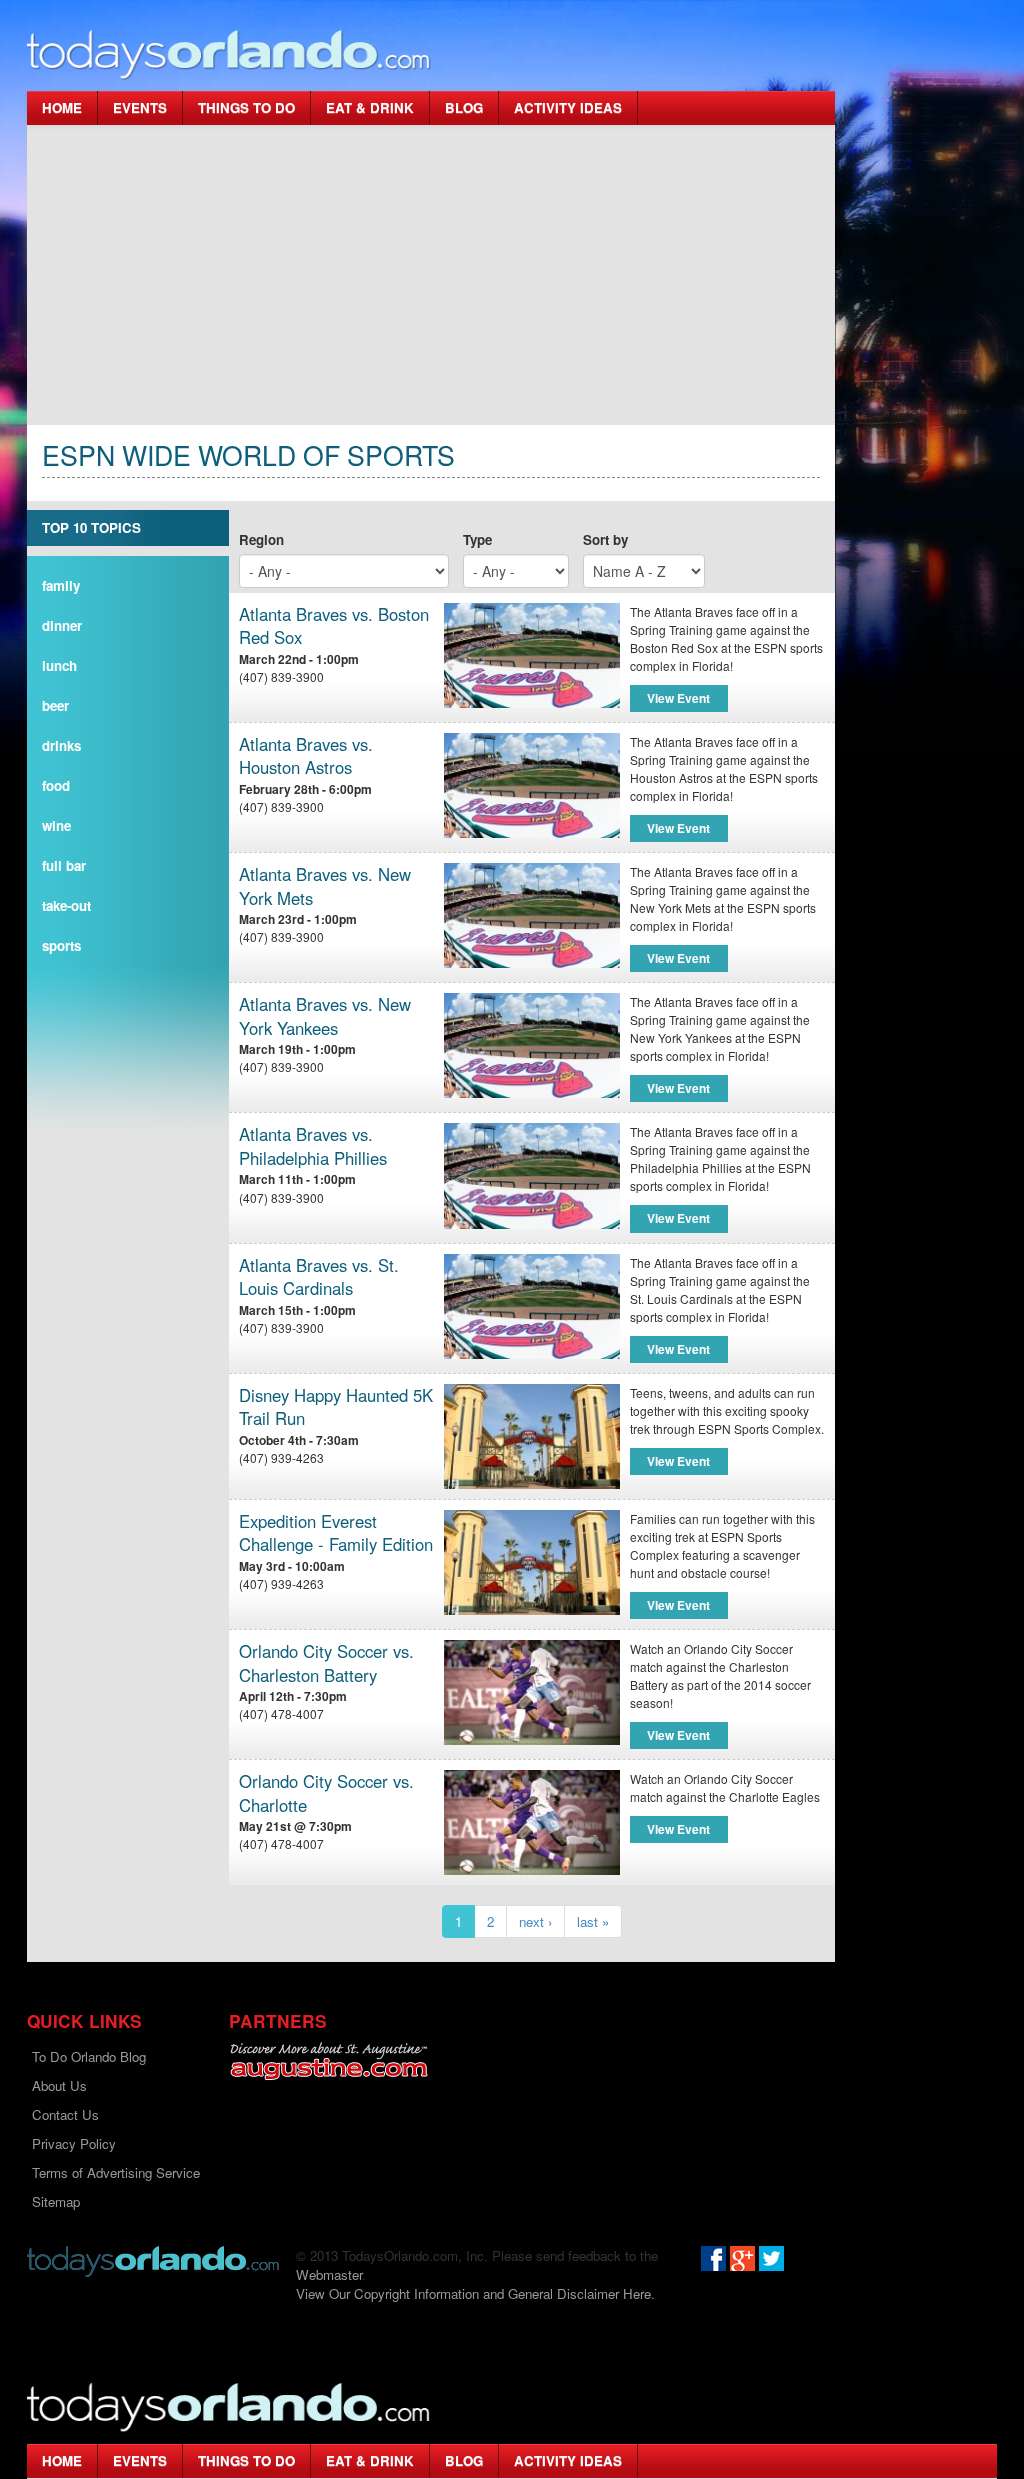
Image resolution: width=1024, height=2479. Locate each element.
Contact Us (65, 2114)
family (61, 585)
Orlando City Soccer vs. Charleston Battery (326, 1663)
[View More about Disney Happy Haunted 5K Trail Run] (531, 1436)
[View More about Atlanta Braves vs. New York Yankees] (531, 1045)
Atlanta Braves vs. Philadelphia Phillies (313, 1146)
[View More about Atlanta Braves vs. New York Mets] (531, 915)
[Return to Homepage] (153, 2259)
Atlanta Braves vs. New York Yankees (325, 1016)
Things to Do (246, 107)
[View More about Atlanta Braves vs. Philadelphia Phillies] (531, 1175)
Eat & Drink (370, 107)
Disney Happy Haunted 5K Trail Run (336, 1407)
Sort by (605, 539)
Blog (464, 107)
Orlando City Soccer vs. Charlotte (326, 1793)
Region (261, 539)
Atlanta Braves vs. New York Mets (325, 886)
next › (535, 1921)
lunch (59, 665)
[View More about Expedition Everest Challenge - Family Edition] (531, 1562)
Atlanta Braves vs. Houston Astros (306, 756)
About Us (59, 2085)
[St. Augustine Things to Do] (328, 2061)
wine (56, 825)
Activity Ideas (568, 107)
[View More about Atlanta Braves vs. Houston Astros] (531, 785)
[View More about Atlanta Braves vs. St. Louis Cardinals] (531, 1306)
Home (62, 107)
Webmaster (329, 2274)
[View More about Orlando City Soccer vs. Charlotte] (531, 1822)
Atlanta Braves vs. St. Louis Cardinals (319, 1277)
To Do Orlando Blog (89, 2056)
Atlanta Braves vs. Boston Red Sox (334, 626)
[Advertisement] (431, 275)
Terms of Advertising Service (116, 2172)
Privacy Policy (74, 2143)
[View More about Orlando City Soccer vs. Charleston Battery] (531, 1692)
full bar (64, 865)
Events (140, 107)
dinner (62, 625)
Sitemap (56, 2201)
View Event (678, 698)
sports (61, 945)
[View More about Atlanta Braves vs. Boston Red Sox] (531, 655)
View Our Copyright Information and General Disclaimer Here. (475, 2293)
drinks (61, 745)
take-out (66, 905)
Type (477, 539)
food (56, 785)
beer (55, 705)
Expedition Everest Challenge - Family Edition (336, 1533)
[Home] (229, 53)
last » (593, 1921)
